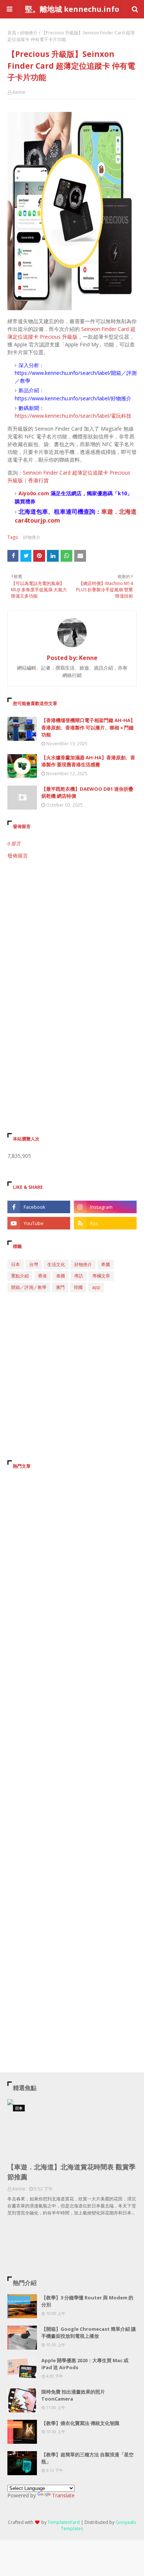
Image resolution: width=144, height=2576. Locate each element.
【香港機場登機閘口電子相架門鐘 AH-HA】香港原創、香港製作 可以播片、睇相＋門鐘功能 (88, 727)
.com (43, 493)
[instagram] (105, 1207)
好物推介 (29, 33)
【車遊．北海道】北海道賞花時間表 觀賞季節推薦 (71, 2172)
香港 (42, 1276)
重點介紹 (20, 1276)
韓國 (78, 1287)
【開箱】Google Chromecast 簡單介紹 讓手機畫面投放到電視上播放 (89, 2333)
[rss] (105, 1223)
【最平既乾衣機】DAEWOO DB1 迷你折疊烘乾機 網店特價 (87, 793)
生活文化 (56, 1264)
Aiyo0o (27, 493)
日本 (16, 1264)
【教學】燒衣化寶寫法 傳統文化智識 (80, 2423)
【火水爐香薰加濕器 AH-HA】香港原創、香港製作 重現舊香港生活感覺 (88, 761)
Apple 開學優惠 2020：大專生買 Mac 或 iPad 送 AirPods (85, 2364)
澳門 (60, 1287)
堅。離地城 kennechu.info (72, 9)
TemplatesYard (64, 2522)
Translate (63, 2495)
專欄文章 (101, 1276)
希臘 (106, 1264)
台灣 (34, 1264)
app (96, 1287)
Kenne (19, 92)
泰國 (61, 1276)
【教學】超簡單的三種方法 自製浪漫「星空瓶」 (88, 2458)
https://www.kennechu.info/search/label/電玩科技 (73, 416)
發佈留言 (18, 856)
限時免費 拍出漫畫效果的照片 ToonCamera (73, 2395)
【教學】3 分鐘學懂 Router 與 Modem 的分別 (87, 2301)
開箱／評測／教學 (29, 1287)
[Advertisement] (72, 943)
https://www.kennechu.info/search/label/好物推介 (73, 398)
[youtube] (39, 1223)
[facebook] (39, 1207)
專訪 (79, 1276)
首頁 (12, 33)
